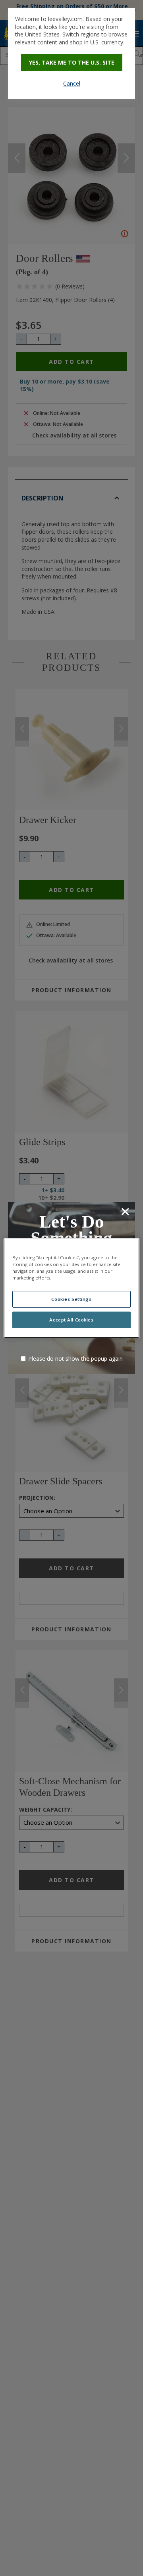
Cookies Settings (71, 1299)
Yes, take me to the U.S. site (72, 62)
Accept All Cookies (71, 1320)
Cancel (72, 83)
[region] (71, 1288)
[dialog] (71, 53)
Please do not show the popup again (75, 1359)
